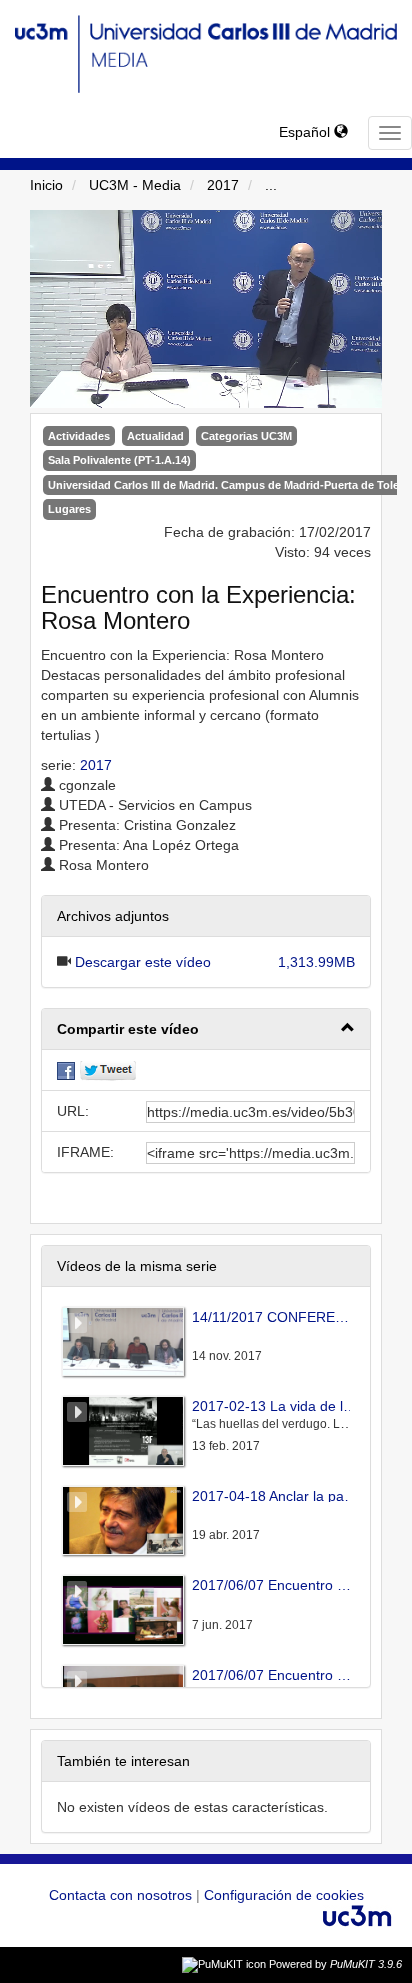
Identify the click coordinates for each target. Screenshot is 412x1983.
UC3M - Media (135, 185)
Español (306, 132)
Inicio (46, 185)
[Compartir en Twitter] (108, 1070)
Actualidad (155, 436)
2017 (223, 185)
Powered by (335, 1964)
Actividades (79, 436)
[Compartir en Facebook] (66, 1070)
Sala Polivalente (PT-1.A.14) (119, 460)
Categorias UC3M (246, 436)
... (271, 185)
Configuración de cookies (284, 1895)
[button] (206, 1029)
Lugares (69, 509)
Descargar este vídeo (143, 962)
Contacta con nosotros (122, 1895)
